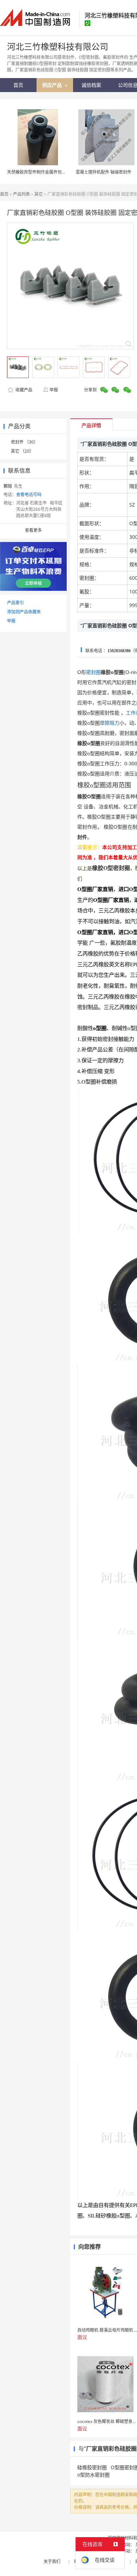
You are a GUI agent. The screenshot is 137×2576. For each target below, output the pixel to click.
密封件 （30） (24, 442)
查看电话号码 (29, 495)
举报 (54, 390)
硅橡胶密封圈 (92, 2467)
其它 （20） (22, 451)
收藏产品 (23, 390)
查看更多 (33, 530)
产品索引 (15, 603)
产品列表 (21, 194)
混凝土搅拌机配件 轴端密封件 (103, 172)
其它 (39, 194)
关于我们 (52, 2561)
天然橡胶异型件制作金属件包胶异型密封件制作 (51, 172)
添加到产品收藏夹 (24, 612)
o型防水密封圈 (93, 2475)
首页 (4, 194)
